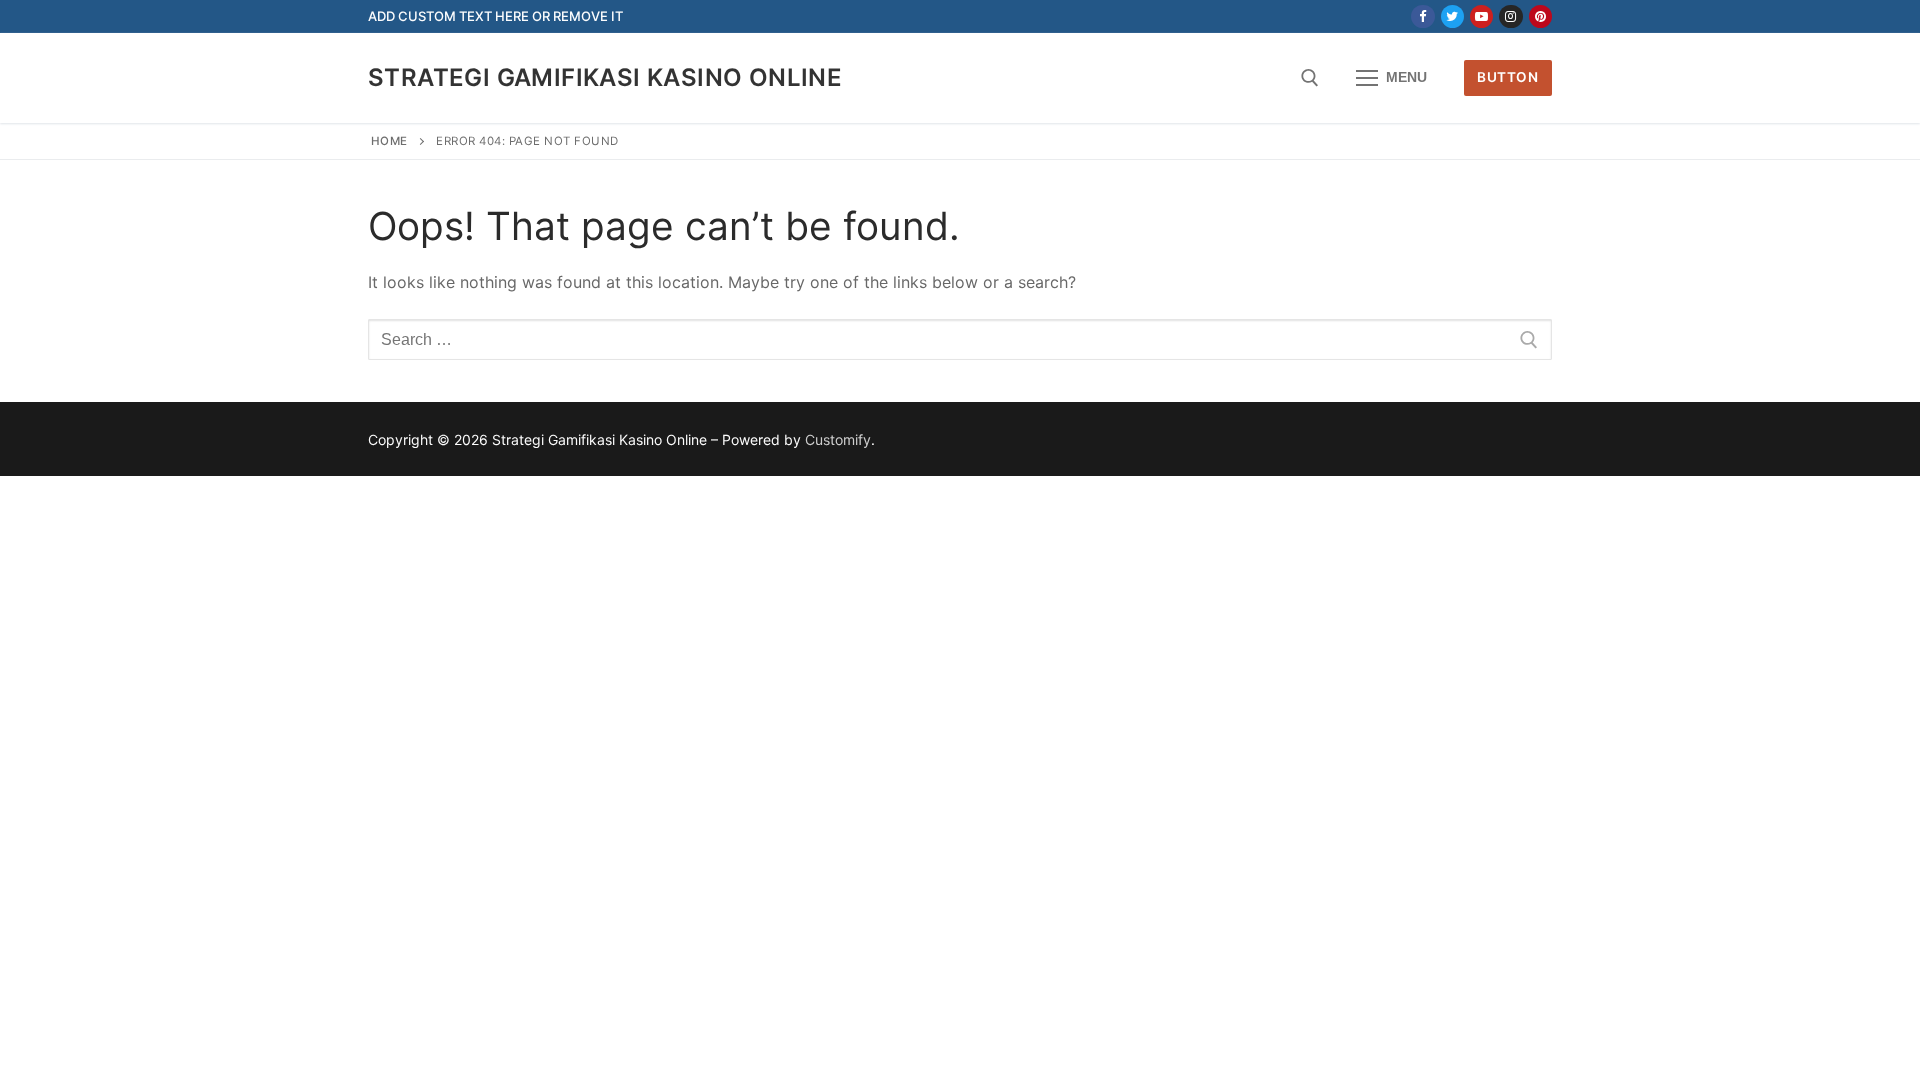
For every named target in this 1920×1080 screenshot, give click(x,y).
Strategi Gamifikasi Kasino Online (605, 77)
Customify (838, 439)
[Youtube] (1481, 16)
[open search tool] (1310, 78)
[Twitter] (1452, 16)
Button (1507, 77)
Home (389, 141)
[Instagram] (1510, 16)
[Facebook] (1422, 16)
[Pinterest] (1540, 16)
